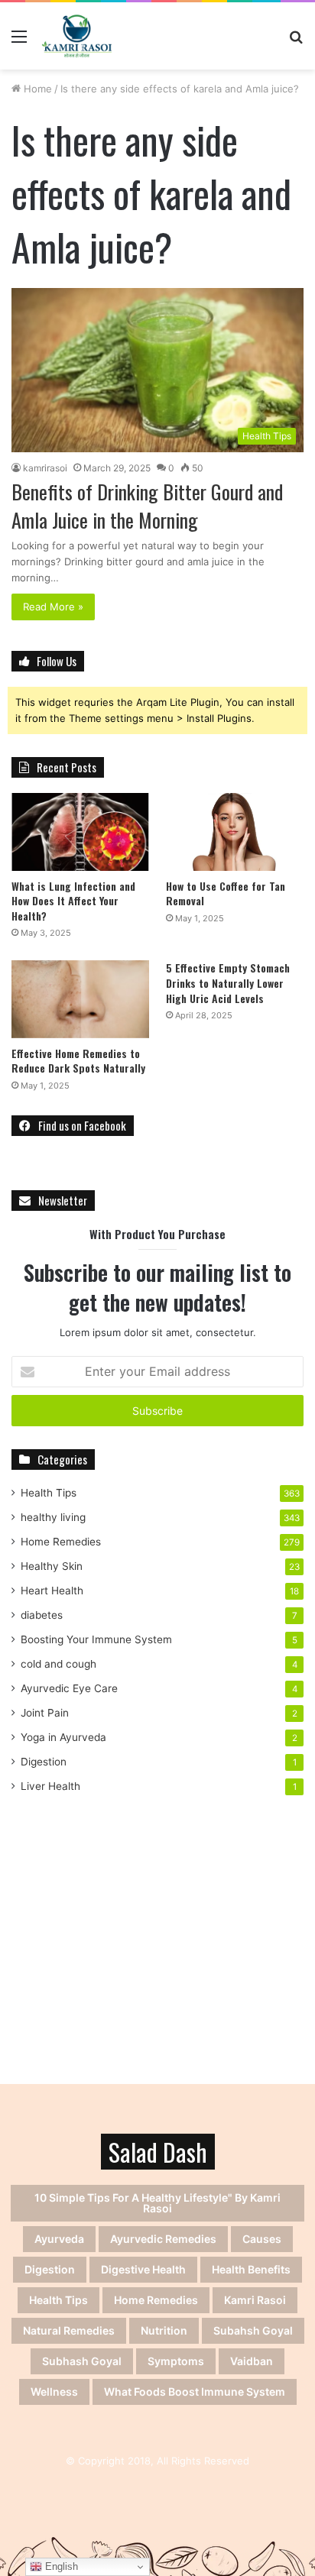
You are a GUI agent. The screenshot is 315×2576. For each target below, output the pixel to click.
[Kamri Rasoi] (77, 36)
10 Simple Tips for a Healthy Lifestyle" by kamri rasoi (157, 2203)
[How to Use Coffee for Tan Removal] (235, 832)
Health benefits (251, 2269)
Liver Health (50, 1786)
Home (36, 89)
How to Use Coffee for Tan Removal (226, 893)
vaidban (252, 2361)
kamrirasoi (45, 468)
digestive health (143, 2269)
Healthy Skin (52, 1566)
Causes (262, 2239)
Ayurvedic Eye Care (69, 1688)
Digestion (44, 1762)
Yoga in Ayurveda (63, 1737)
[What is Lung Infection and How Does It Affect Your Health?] (80, 832)
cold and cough (58, 1664)
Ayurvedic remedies (163, 2239)
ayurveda (59, 2239)
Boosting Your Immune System (96, 1639)
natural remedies (69, 2330)
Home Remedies (61, 1542)
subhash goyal (82, 2361)
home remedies (156, 2300)
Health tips (58, 2300)
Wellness (54, 2392)
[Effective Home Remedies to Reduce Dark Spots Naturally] (80, 999)
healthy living (53, 1517)
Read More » (53, 607)
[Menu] (19, 42)
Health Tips (49, 1493)
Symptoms (176, 2361)
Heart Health (52, 1591)
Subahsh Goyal (253, 2330)
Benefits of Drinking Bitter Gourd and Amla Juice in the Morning (147, 505)
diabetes (42, 1615)
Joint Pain (45, 1713)
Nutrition (164, 2330)
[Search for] (296, 42)
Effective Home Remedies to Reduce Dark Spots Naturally (78, 1061)
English (60, 2566)
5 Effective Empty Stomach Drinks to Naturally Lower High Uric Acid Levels (228, 982)
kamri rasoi (255, 2300)
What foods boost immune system (195, 2392)
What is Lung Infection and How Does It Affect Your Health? (73, 901)
